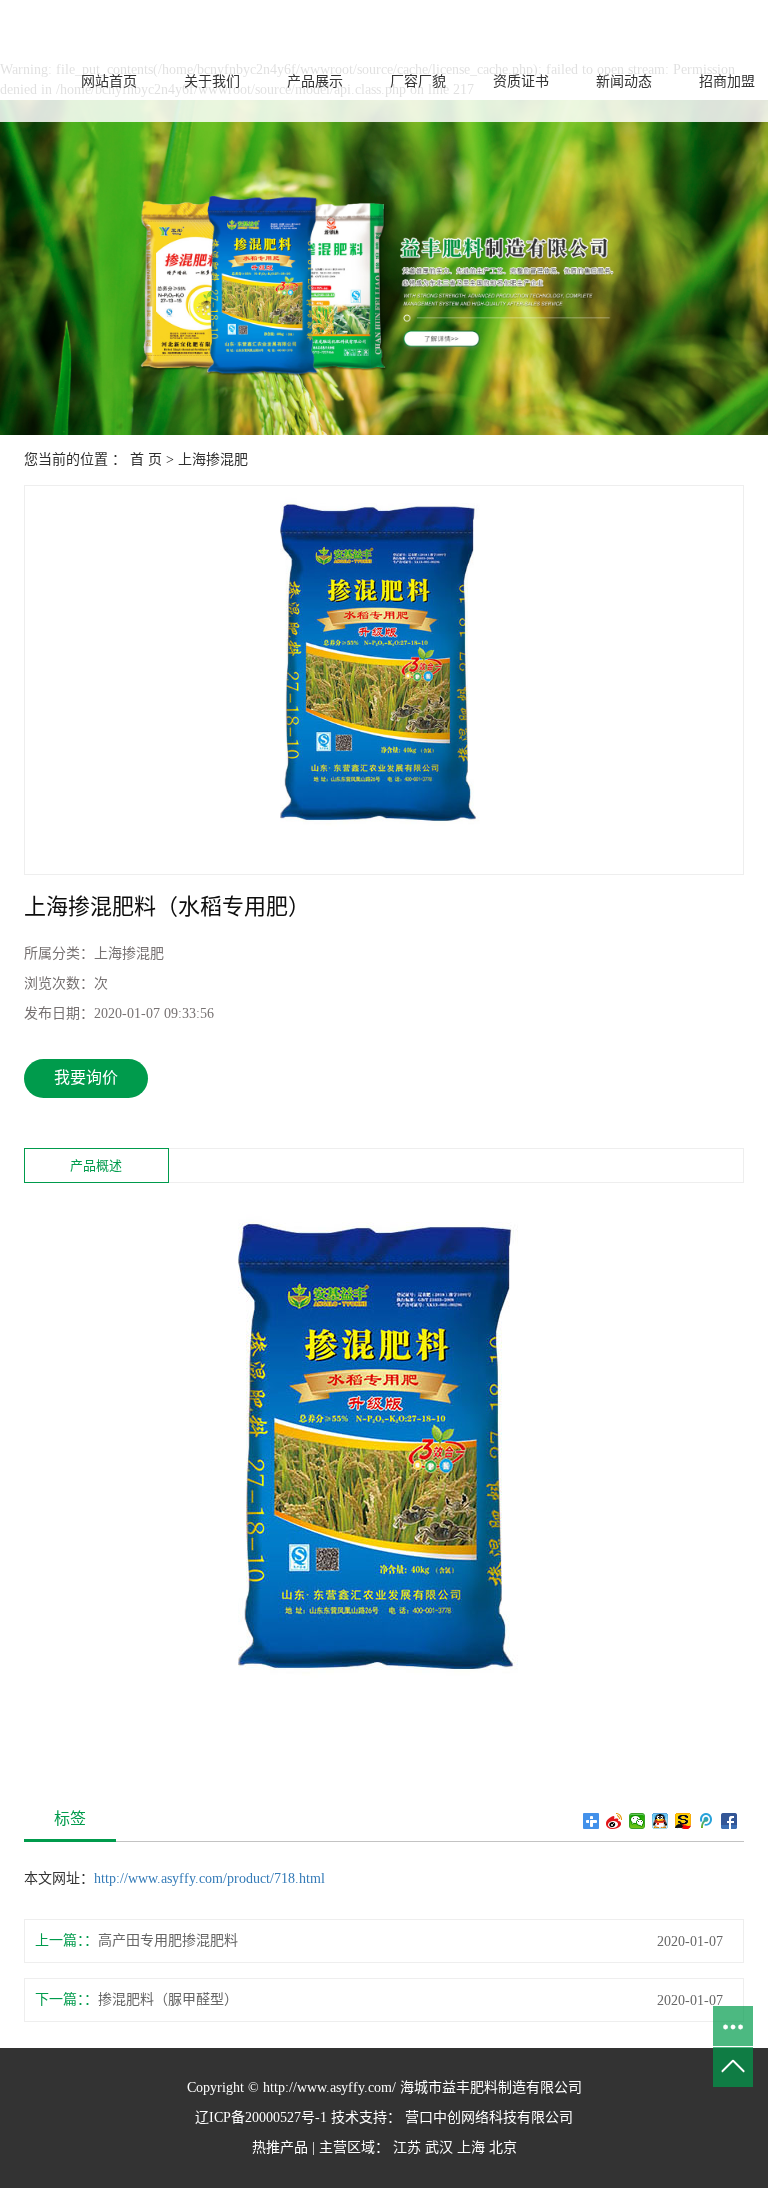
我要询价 (86, 1077)
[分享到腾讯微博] (706, 1821)
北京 (503, 2147)
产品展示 (315, 81)
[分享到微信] (637, 1821)
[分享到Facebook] (729, 1821)
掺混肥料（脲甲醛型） (168, 1999)
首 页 (146, 459)
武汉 (439, 2147)
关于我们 (212, 81)
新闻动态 (624, 81)
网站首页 (109, 81)
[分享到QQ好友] (660, 1821)
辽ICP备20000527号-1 (261, 2117)
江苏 (407, 2147)
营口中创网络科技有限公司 (487, 2117)
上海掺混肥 (213, 459)
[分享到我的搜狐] (683, 1821)
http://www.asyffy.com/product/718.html (209, 1878)
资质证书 (521, 81)
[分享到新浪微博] (614, 1821)
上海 (471, 2147)
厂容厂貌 (418, 81)
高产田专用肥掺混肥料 (168, 1940)
